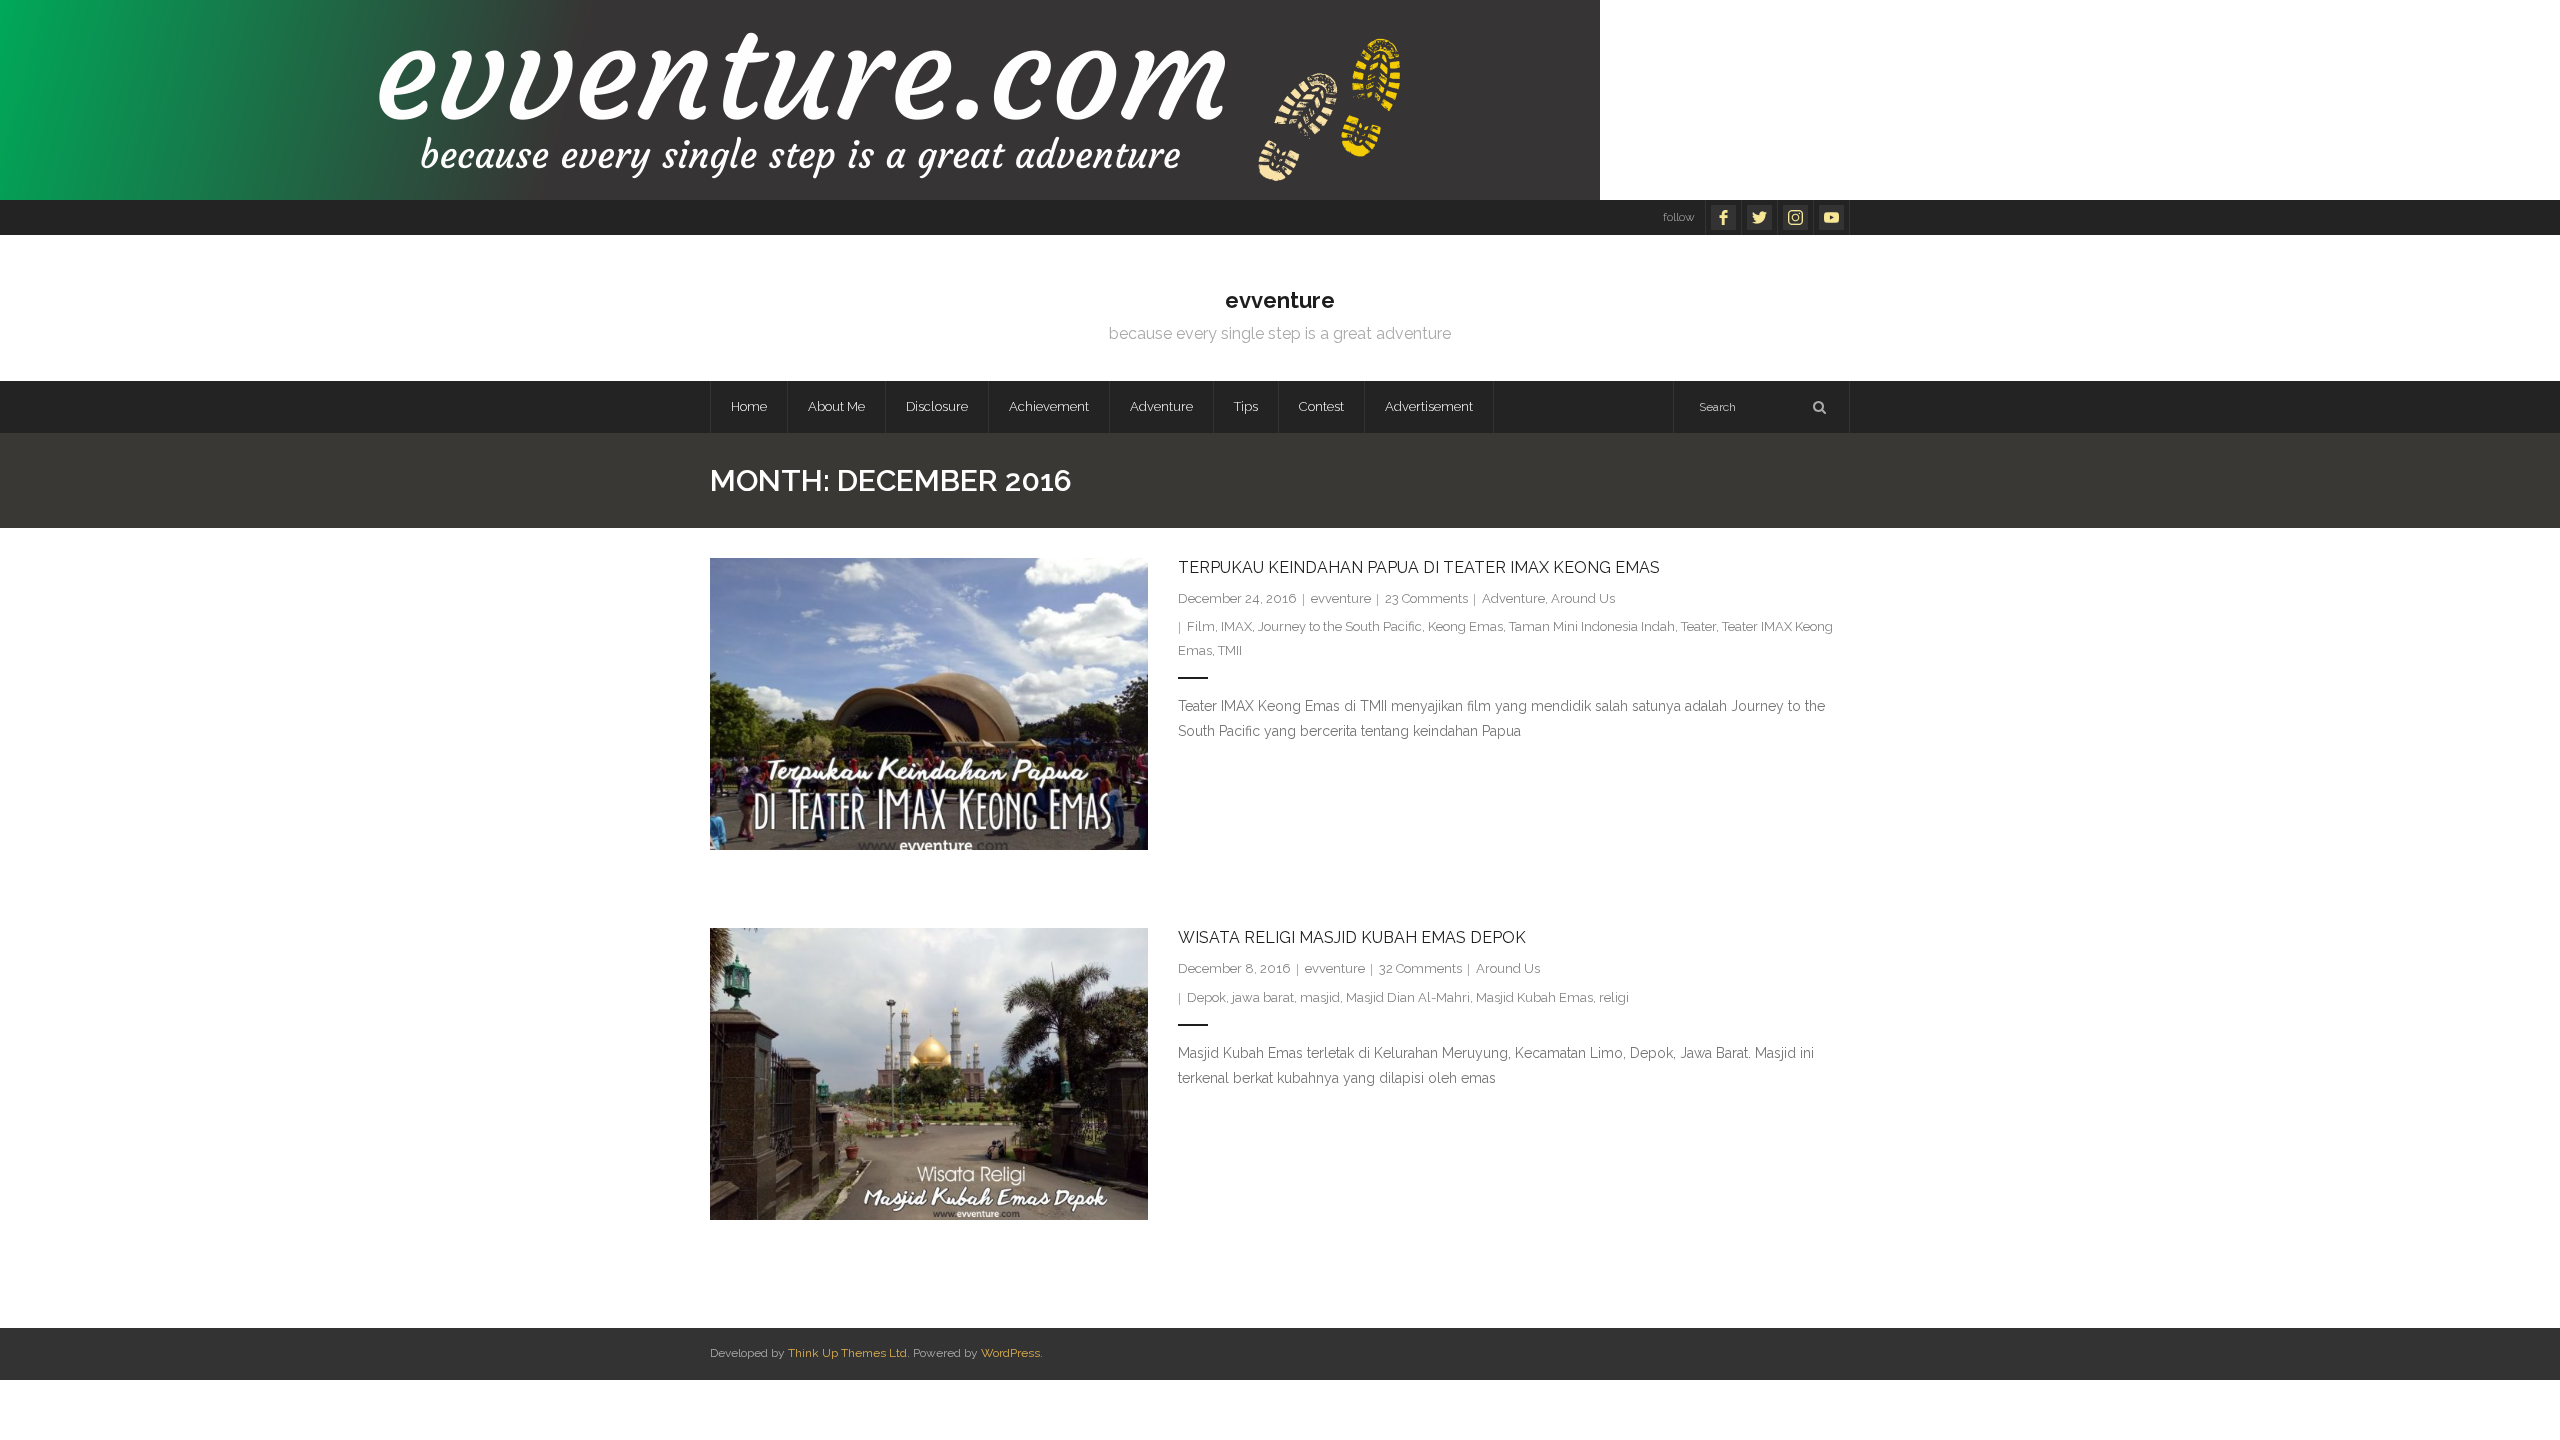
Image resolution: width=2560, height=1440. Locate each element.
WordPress (1010, 1353)
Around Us (1583, 598)
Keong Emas (1465, 626)
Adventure (1513, 598)
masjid (1320, 997)
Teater (1698, 626)
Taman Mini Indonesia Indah (1592, 626)
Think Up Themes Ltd (847, 1353)
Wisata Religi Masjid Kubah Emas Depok (1352, 937)
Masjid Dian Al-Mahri (1408, 997)
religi (1614, 997)
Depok (1206, 997)
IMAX (1236, 626)
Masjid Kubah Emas (1534, 997)
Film (1201, 626)
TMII (1230, 650)
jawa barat (1263, 997)
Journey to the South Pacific (1340, 626)
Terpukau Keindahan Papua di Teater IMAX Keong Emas (1419, 567)
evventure (1341, 598)
